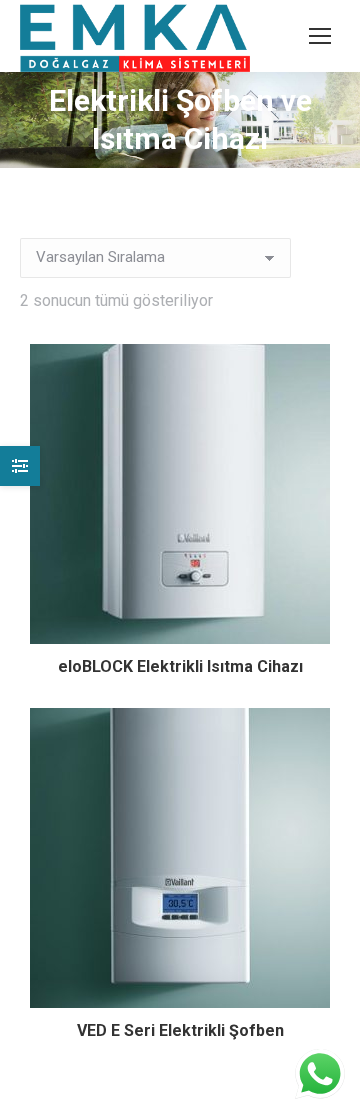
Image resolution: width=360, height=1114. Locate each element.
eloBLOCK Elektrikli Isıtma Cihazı (180, 666)
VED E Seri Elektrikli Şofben (180, 1030)
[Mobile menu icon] (320, 36)
